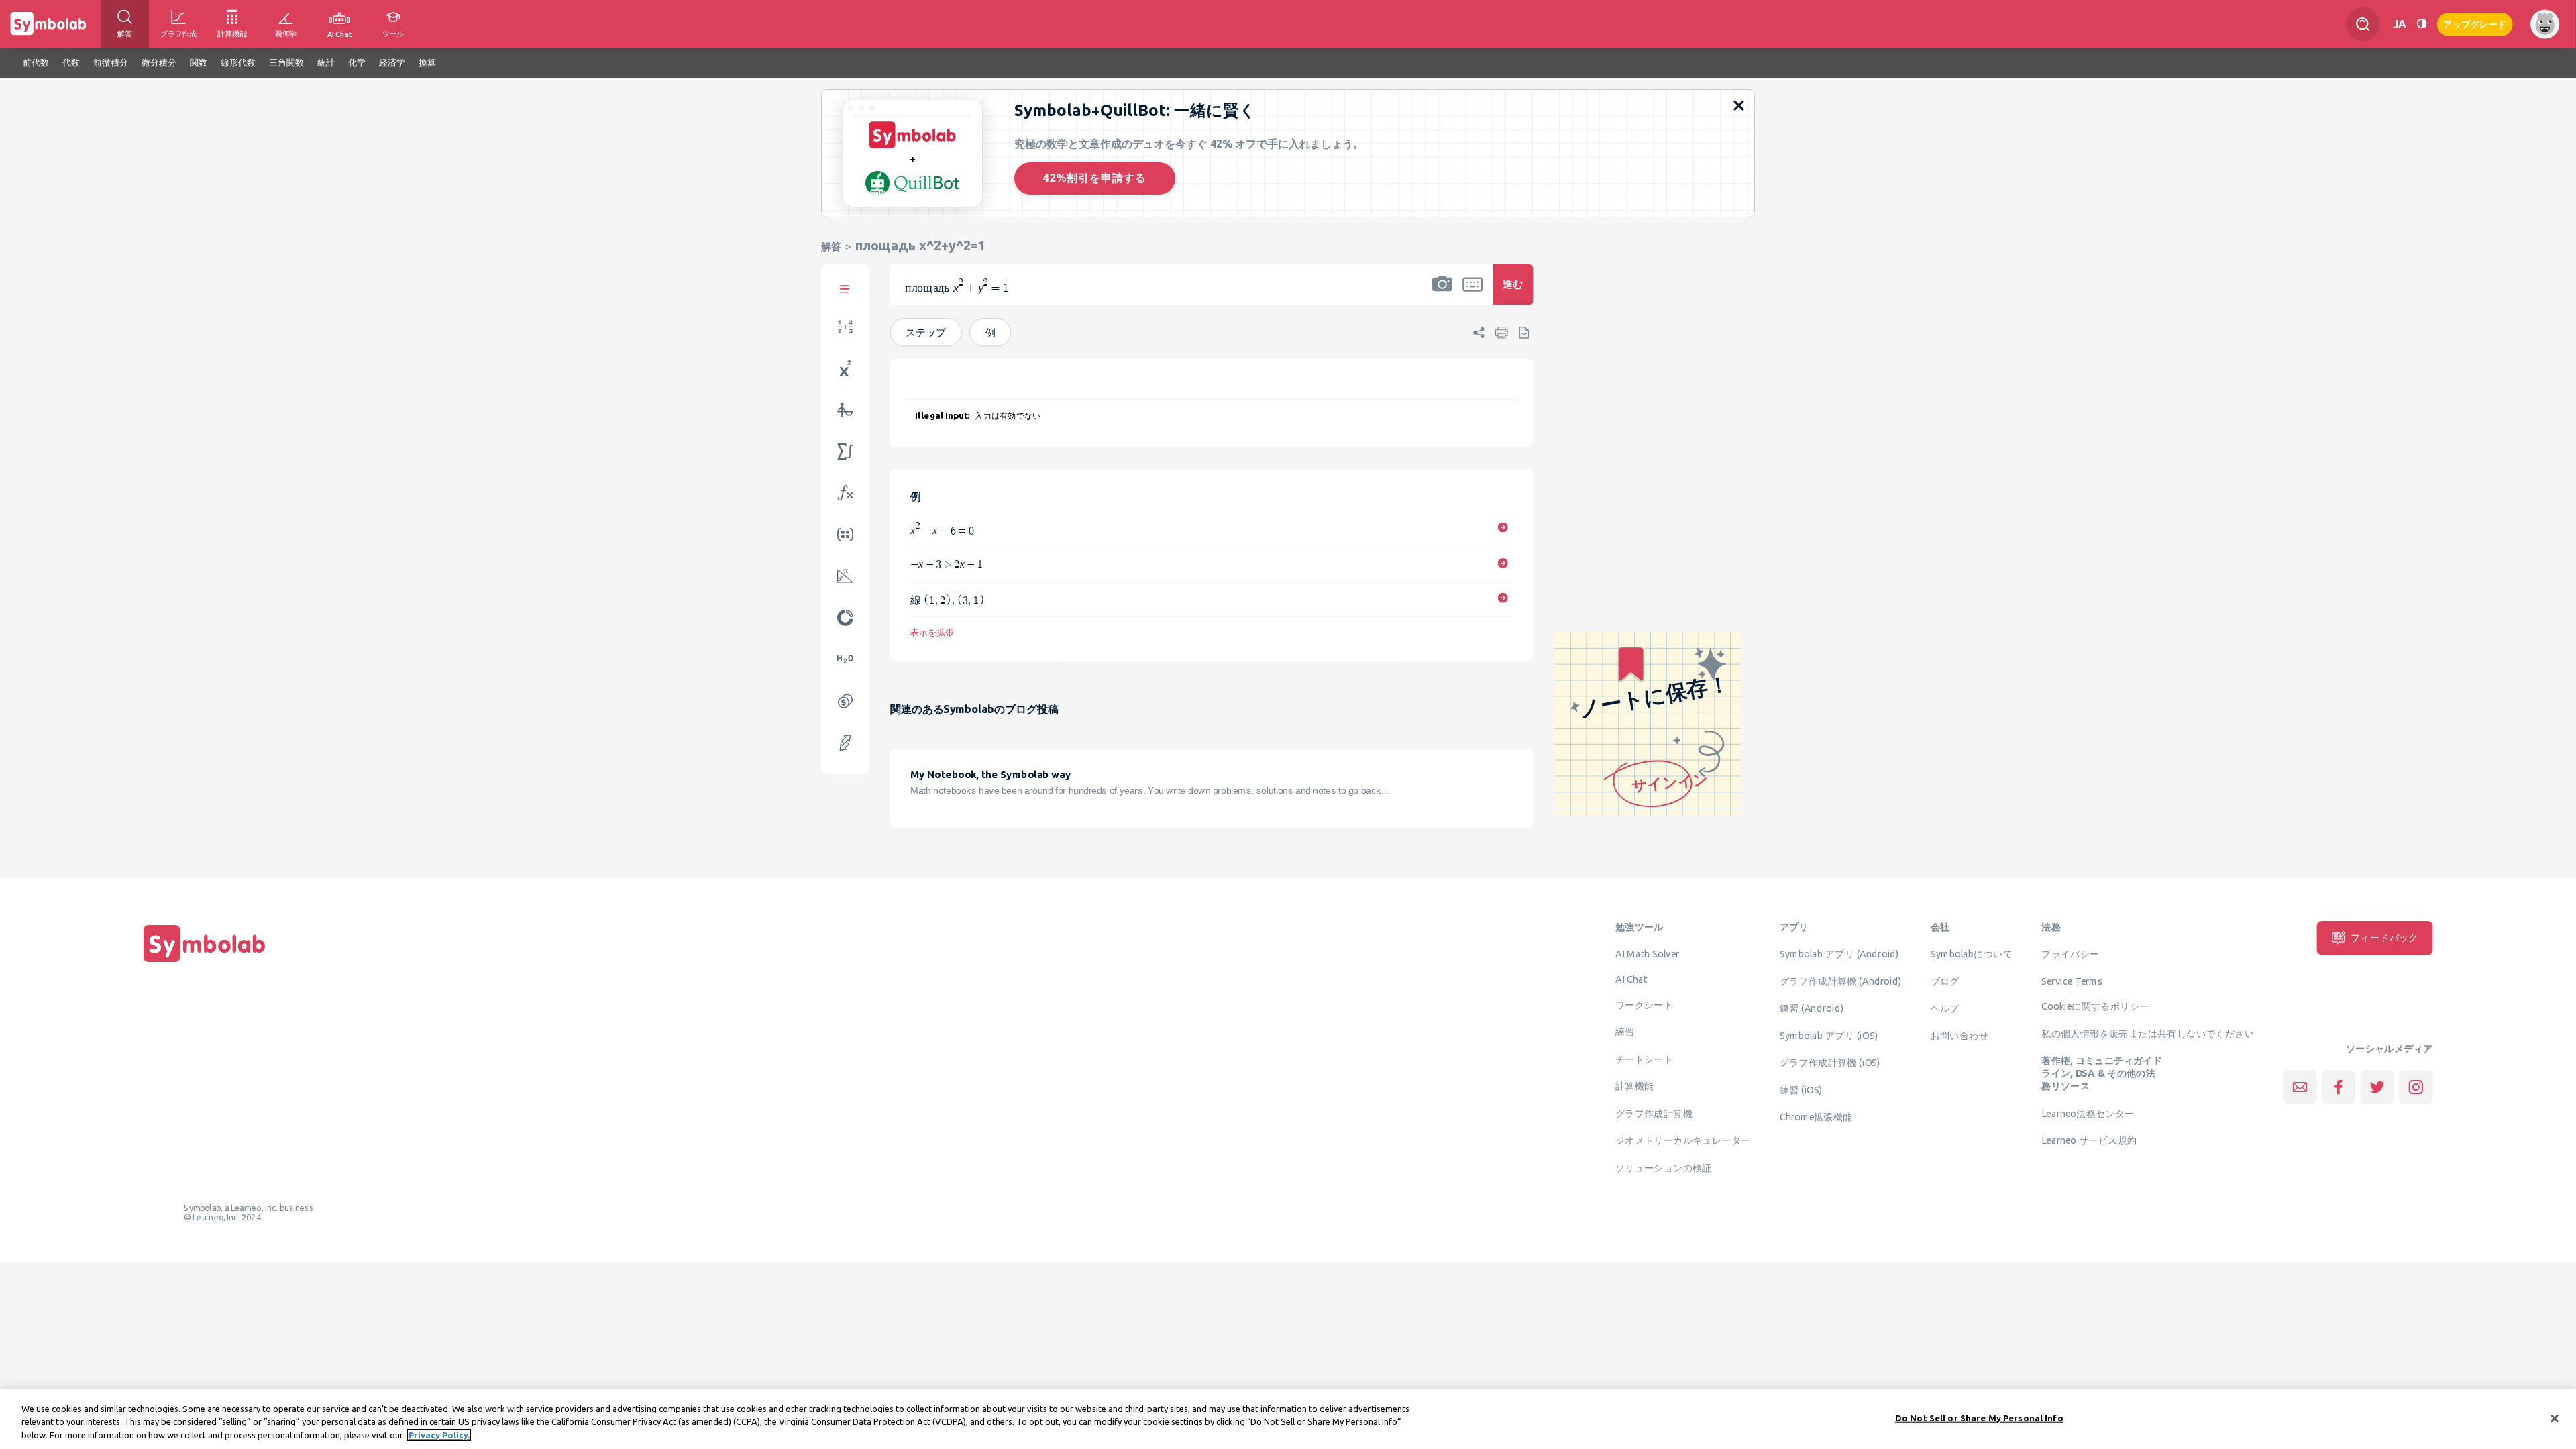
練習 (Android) (1812, 1008)
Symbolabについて (1972, 954)
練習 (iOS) (1801, 1089)
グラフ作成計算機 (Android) (1841, 981)
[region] (1288, 1419)
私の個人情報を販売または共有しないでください (2148, 1034)
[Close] (2555, 1418)
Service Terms (2072, 981)
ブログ (1945, 981)
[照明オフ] (2422, 24)
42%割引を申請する (1095, 178)
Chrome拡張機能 (1816, 1117)
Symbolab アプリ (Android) (1839, 954)
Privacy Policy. (439, 1435)
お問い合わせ (1960, 1035)
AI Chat (1631, 979)
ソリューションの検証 (1664, 1167)
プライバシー (2070, 954)
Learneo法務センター (2088, 1113)
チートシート (1644, 1059)
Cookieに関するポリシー (2095, 1006)
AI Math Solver (1647, 954)
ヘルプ (1945, 1008)
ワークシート (1644, 1004)
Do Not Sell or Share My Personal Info (1979, 1417)
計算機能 (1635, 1086)
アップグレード (2475, 23)
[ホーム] (205, 962)
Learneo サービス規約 (2089, 1140)
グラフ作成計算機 (1654, 1113)
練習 (1625, 1032)
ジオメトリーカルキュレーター (1683, 1140)
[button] (1442, 293)
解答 (831, 247)
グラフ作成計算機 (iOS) (1830, 1063)
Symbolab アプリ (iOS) (1829, 1035)
